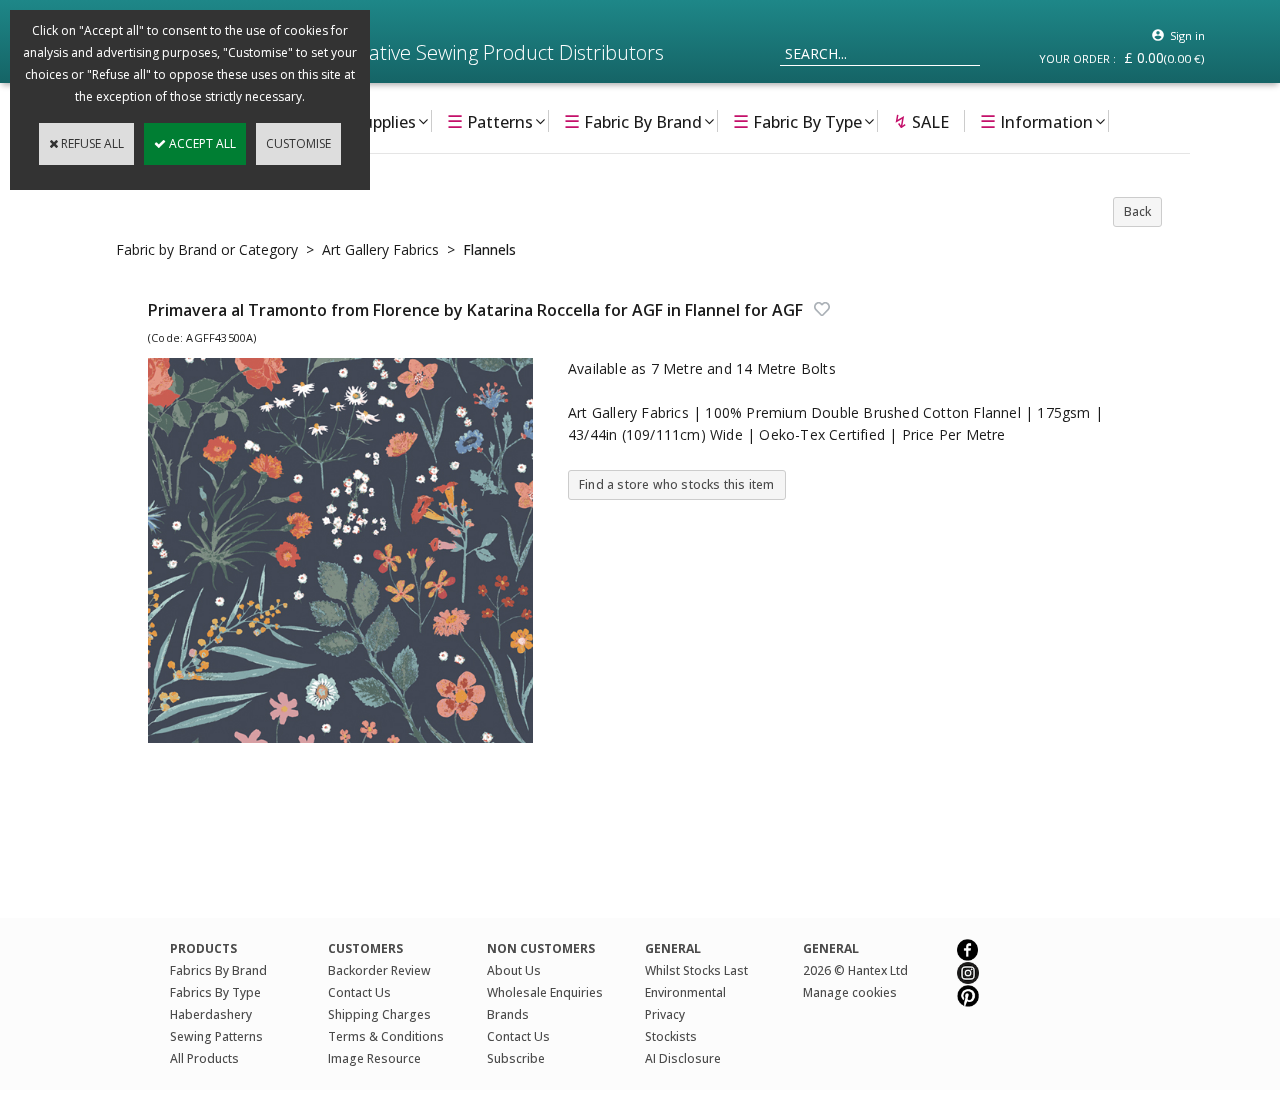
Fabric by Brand (633, 121)
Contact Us (359, 992)
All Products (204, 1058)
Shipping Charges (379, 1014)
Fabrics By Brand (218, 970)
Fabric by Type (797, 121)
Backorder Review (379, 970)
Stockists (671, 1036)
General (831, 948)
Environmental (685, 992)
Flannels (489, 249)
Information (1036, 121)
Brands (508, 1014)
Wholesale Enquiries (545, 992)
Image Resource (374, 1058)
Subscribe (516, 1058)
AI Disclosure (683, 1058)
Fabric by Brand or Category (207, 249)
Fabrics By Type (215, 992)
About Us (514, 970)
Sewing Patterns (216, 1036)
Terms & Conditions (386, 1036)
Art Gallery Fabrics (380, 249)
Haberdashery (211, 1014)
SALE (921, 121)
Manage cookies (850, 992)
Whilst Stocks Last (696, 970)
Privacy (665, 1014)
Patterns (490, 121)
